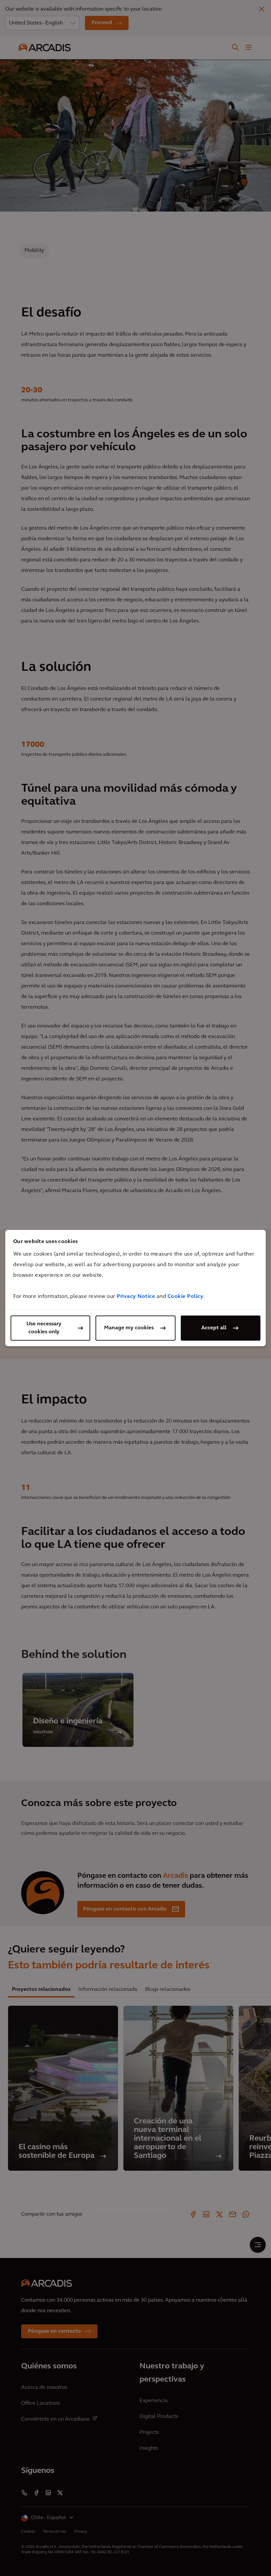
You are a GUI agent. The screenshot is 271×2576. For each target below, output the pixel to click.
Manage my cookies (129, 1328)
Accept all (214, 1328)
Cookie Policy (186, 1297)
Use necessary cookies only (44, 1328)
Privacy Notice (136, 1297)
